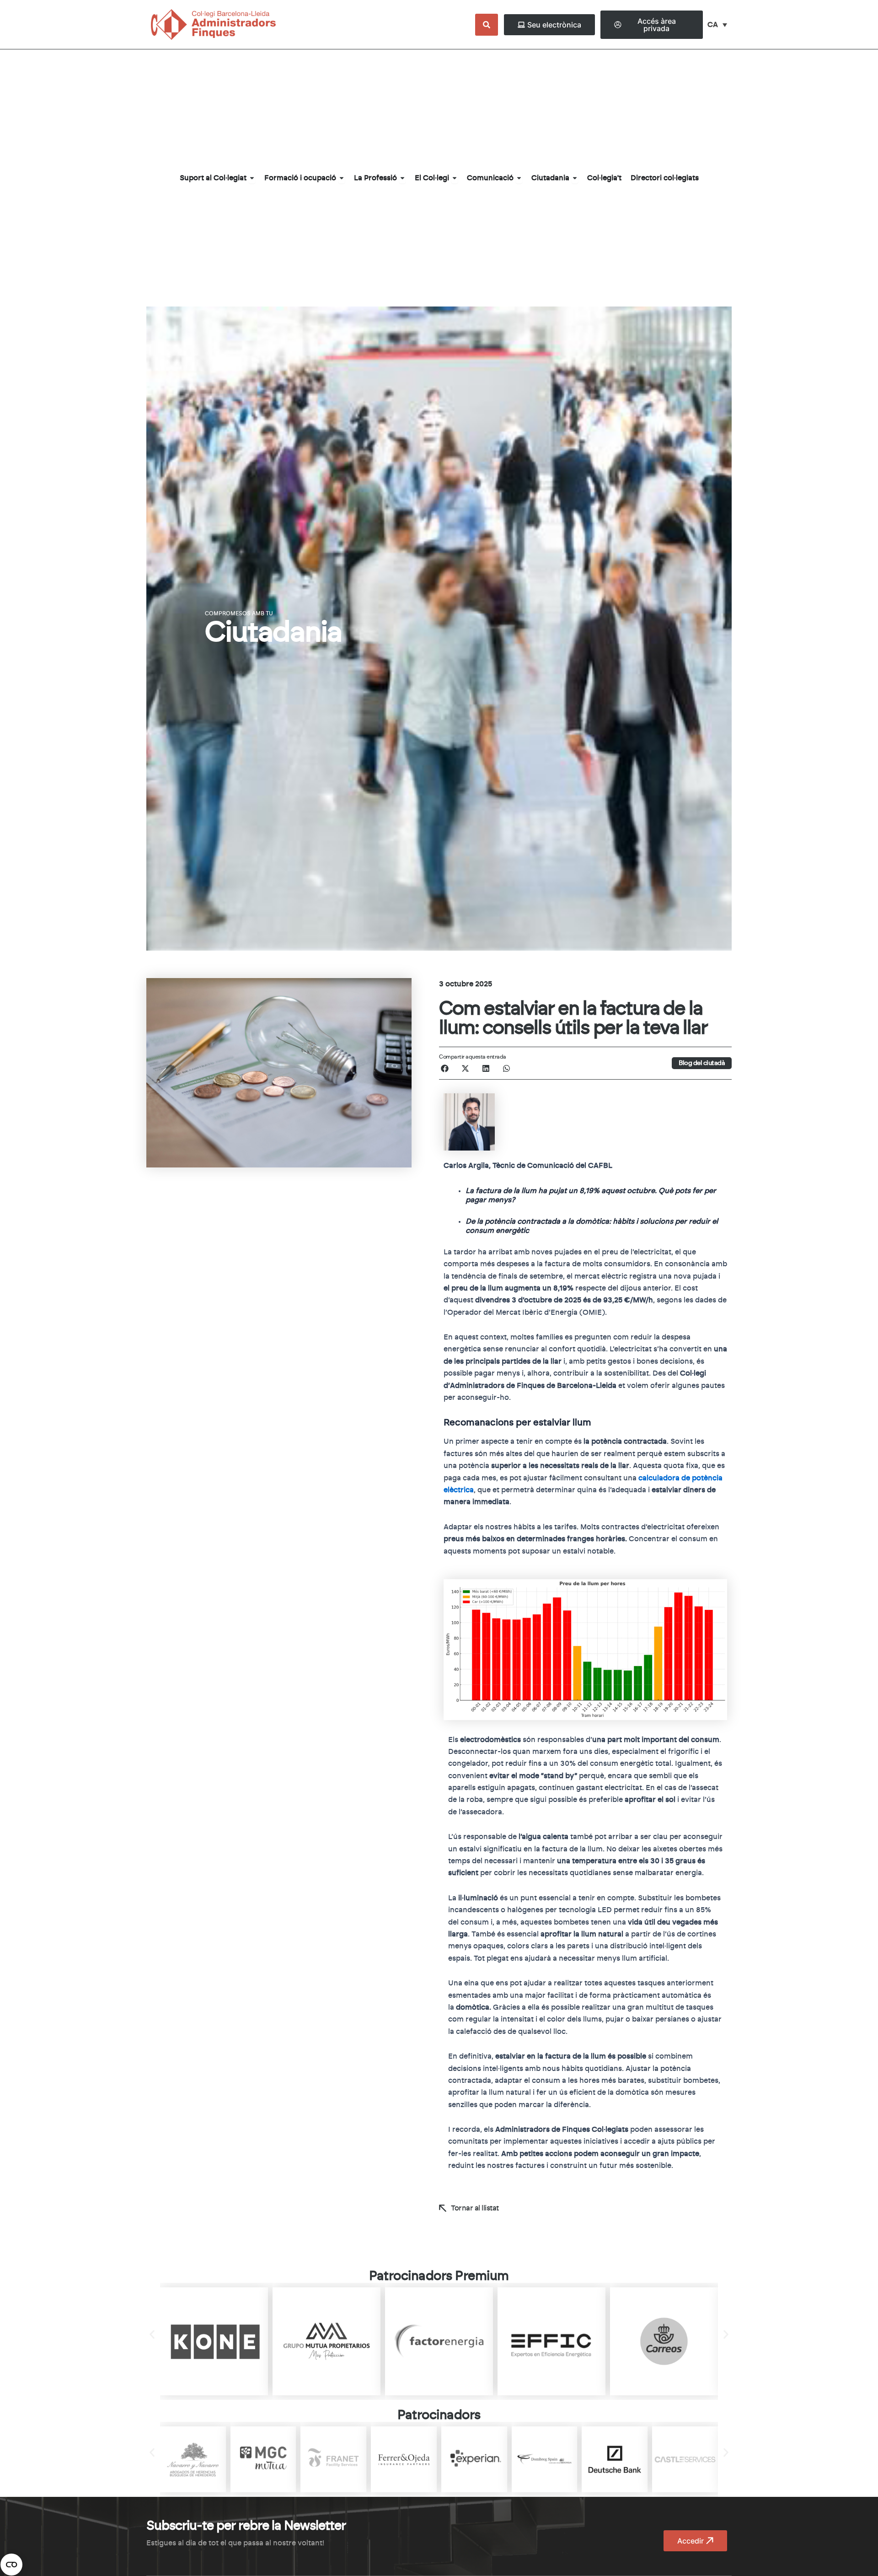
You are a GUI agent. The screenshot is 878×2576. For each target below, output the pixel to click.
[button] (445, 1068)
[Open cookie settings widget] (11, 2565)
